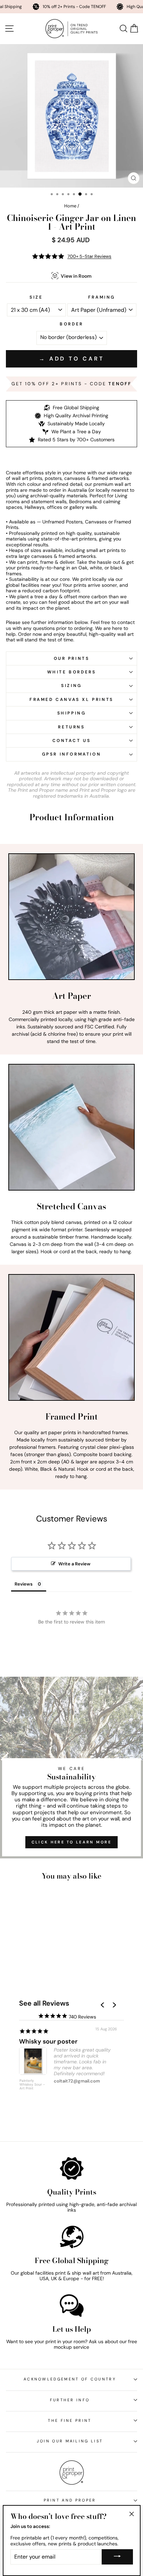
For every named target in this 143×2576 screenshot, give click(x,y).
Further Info (70, 2400)
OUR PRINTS (72, 658)
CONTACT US (72, 741)
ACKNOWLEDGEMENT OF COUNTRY (70, 2379)
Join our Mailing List (70, 2441)
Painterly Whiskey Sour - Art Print (32, 2085)
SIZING (71, 686)
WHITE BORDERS (72, 672)
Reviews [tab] (24, 1584)
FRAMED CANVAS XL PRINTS (71, 700)
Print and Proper (70, 2500)
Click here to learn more (71, 1842)
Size (36, 297)
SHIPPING (72, 713)
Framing (102, 297)
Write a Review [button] (74, 1564)
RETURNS (71, 727)
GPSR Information (72, 754)
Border (71, 324)
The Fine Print (70, 2420)
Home (70, 206)
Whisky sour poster (48, 2041)
